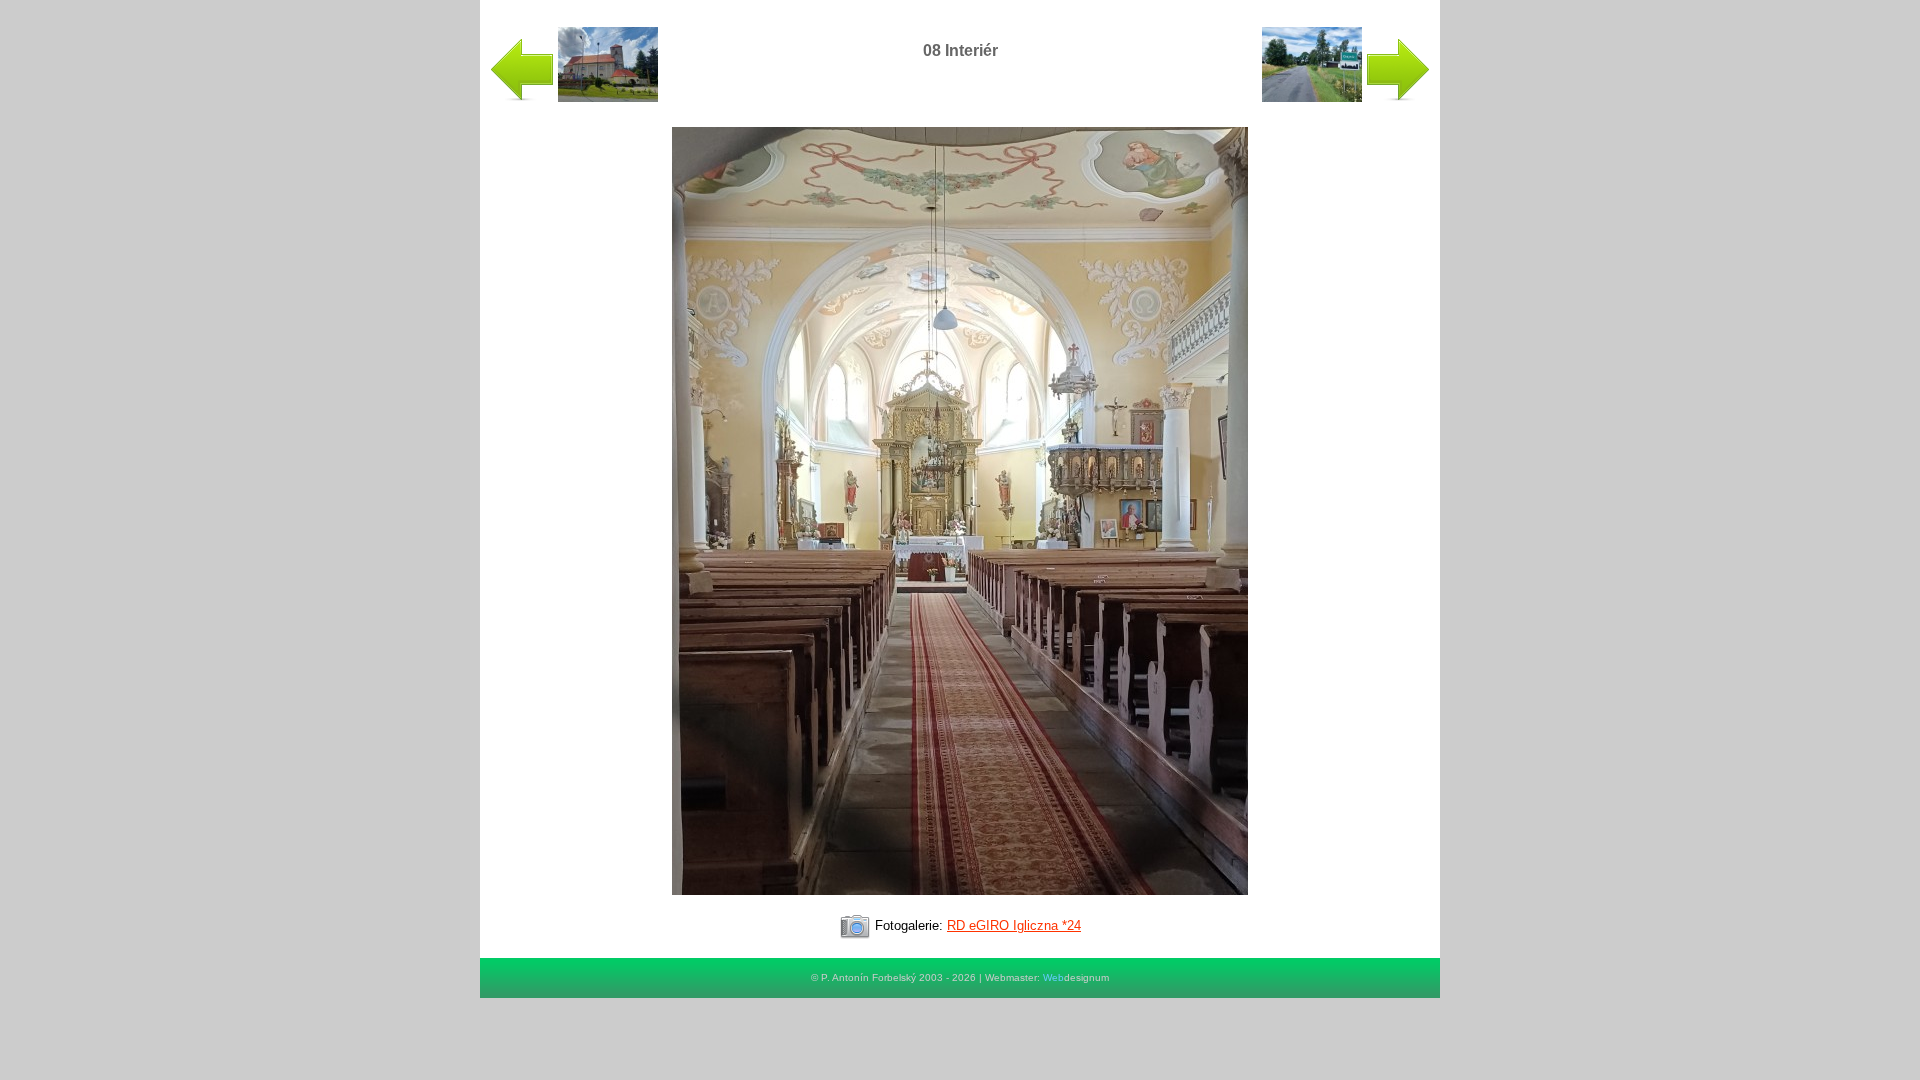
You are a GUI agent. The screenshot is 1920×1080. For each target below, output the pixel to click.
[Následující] (960, 903)
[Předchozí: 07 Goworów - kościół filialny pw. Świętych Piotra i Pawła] (574, 97)
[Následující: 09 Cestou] (1346, 97)
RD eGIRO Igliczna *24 (1014, 925)
